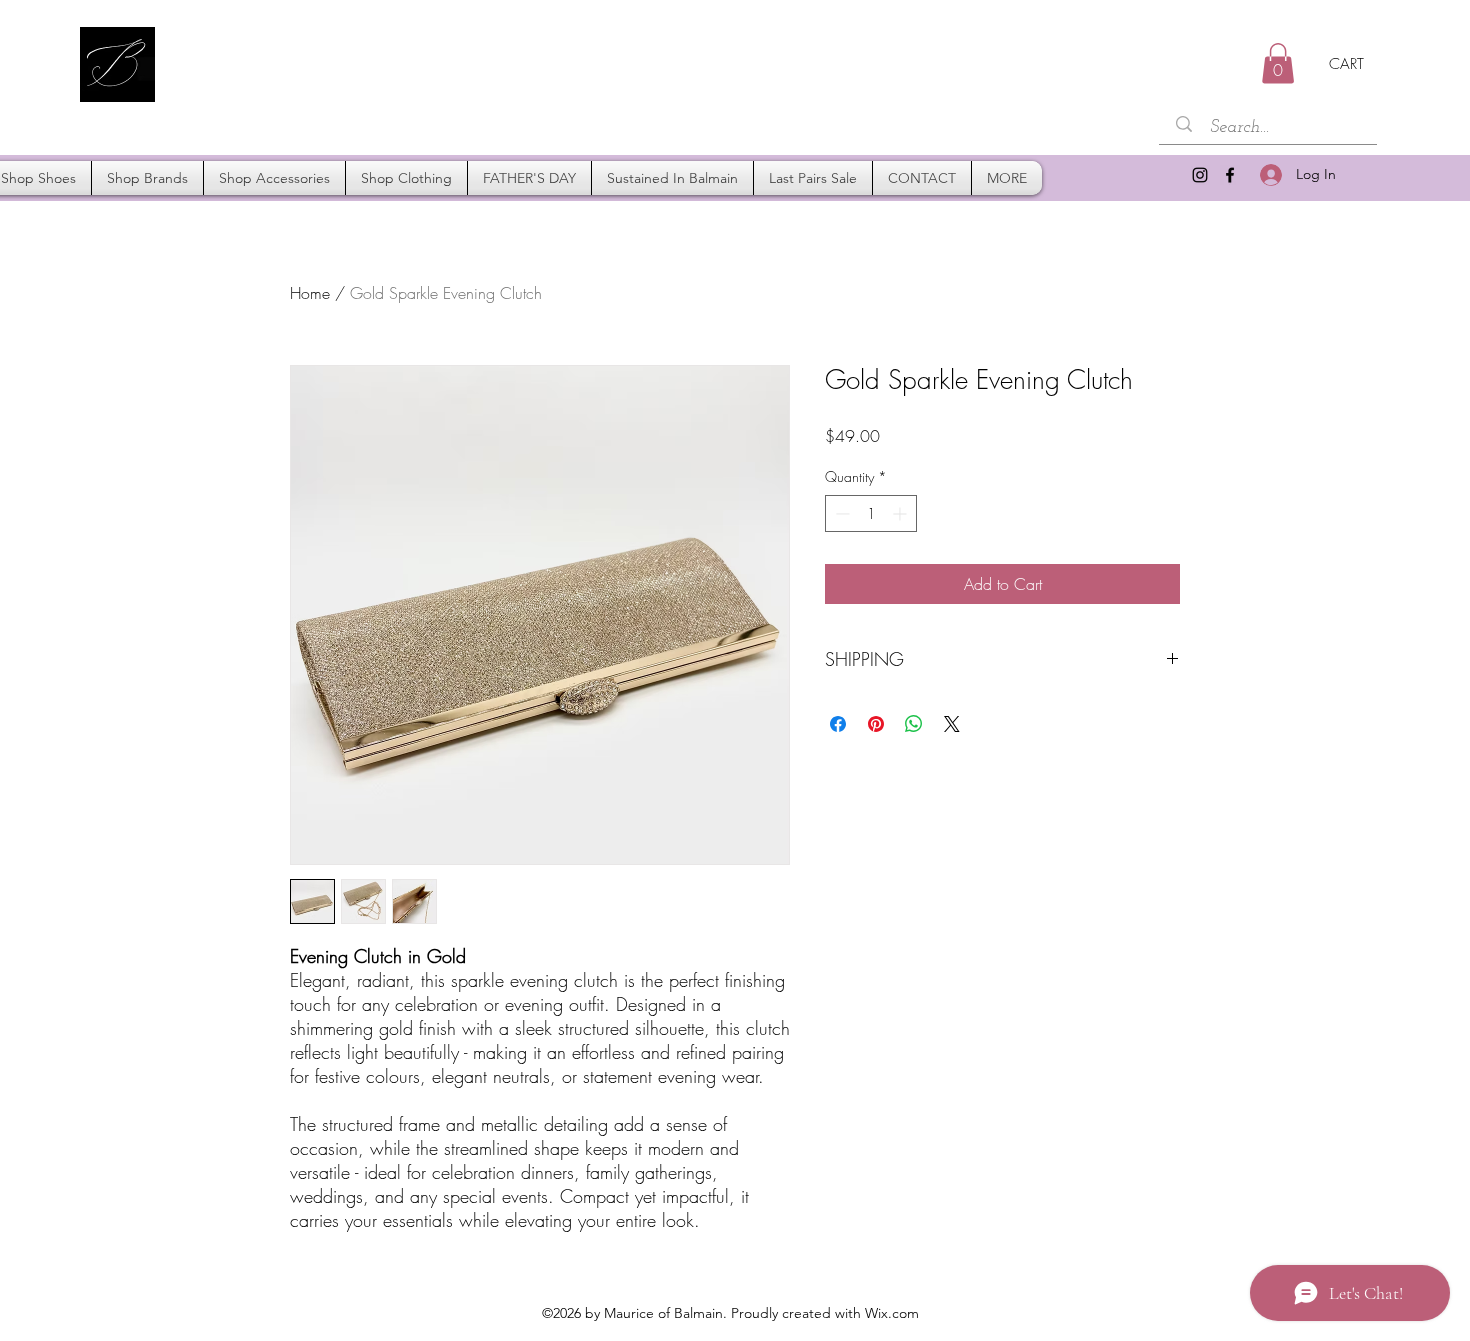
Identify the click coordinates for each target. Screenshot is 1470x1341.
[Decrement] (840, 513)
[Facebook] (1230, 175)
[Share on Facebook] (838, 724)
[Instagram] (1200, 175)
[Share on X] (952, 724)
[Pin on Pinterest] (876, 724)
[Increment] (901, 513)
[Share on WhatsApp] (914, 724)
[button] (1278, 63)
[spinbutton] (871, 513)
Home (310, 293)
